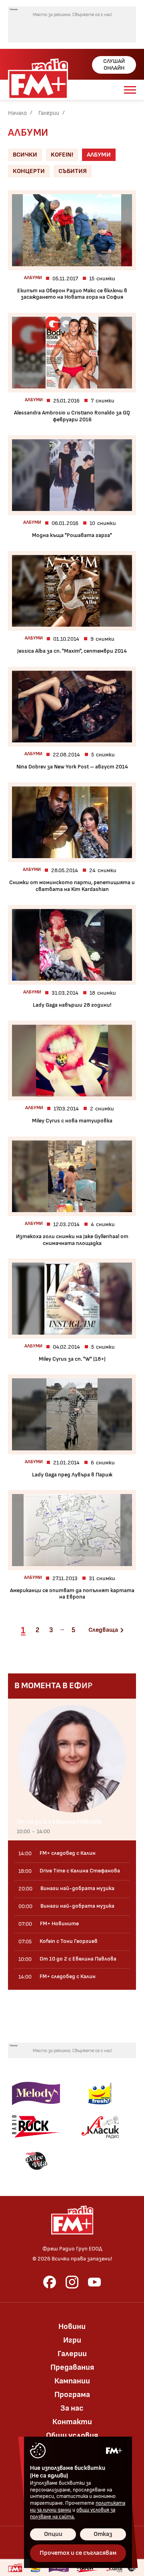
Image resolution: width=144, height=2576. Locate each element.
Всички (25, 155)
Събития (73, 171)
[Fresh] (100, 2093)
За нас (72, 2408)
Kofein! (62, 155)
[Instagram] (72, 2282)
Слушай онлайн (114, 64)
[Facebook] (50, 2282)
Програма (72, 2395)
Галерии (49, 113)
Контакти (72, 2422)
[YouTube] (94, 2282)
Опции (53, 2534)
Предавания (72, 2367)
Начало (17, 113)
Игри (72, 2340)
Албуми (99, 155)
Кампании (72, 2381)
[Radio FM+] (15, 2568)
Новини (72, 2327)
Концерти (29, 171)
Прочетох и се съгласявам (78, 2553)
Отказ (103, 2534)
